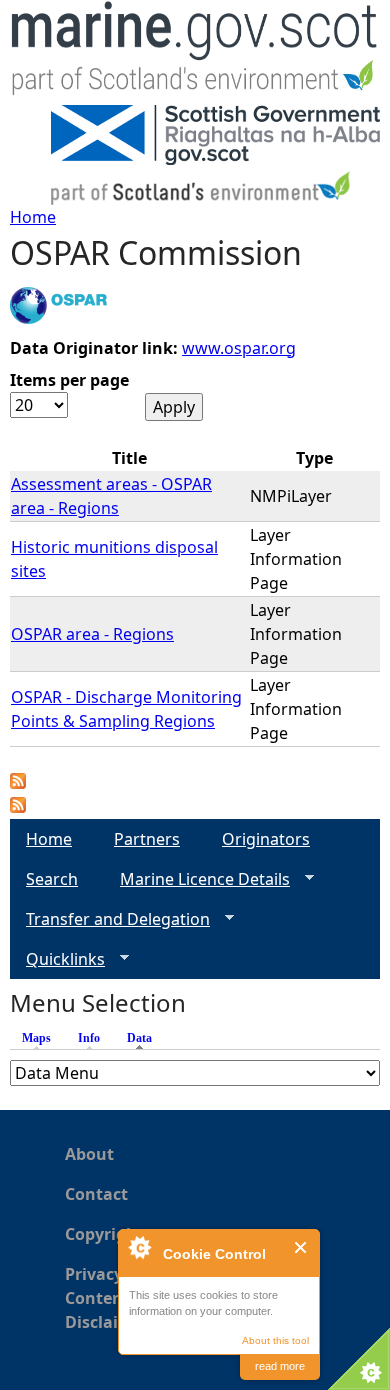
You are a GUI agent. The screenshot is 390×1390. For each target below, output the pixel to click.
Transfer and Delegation (110, 919)
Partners (147, 839)
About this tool (275, 1340)
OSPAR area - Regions (92, 634)
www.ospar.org (239, 348)
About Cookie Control (139, 1247)
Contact (96, 1194)
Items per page (69, 380)
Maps (36, 1038)
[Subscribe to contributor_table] (18, 783)
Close (301, 1247)
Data (144, 1038)
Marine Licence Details (197, 879)
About (89, 1154)
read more (280, 1366)
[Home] (195, 52)
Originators (266, 839)
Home (33, 217)
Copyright (104, 1234)
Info (89, 1038)
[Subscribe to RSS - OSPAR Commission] (18, 807)
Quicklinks (57, 959)
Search (52, 879)
